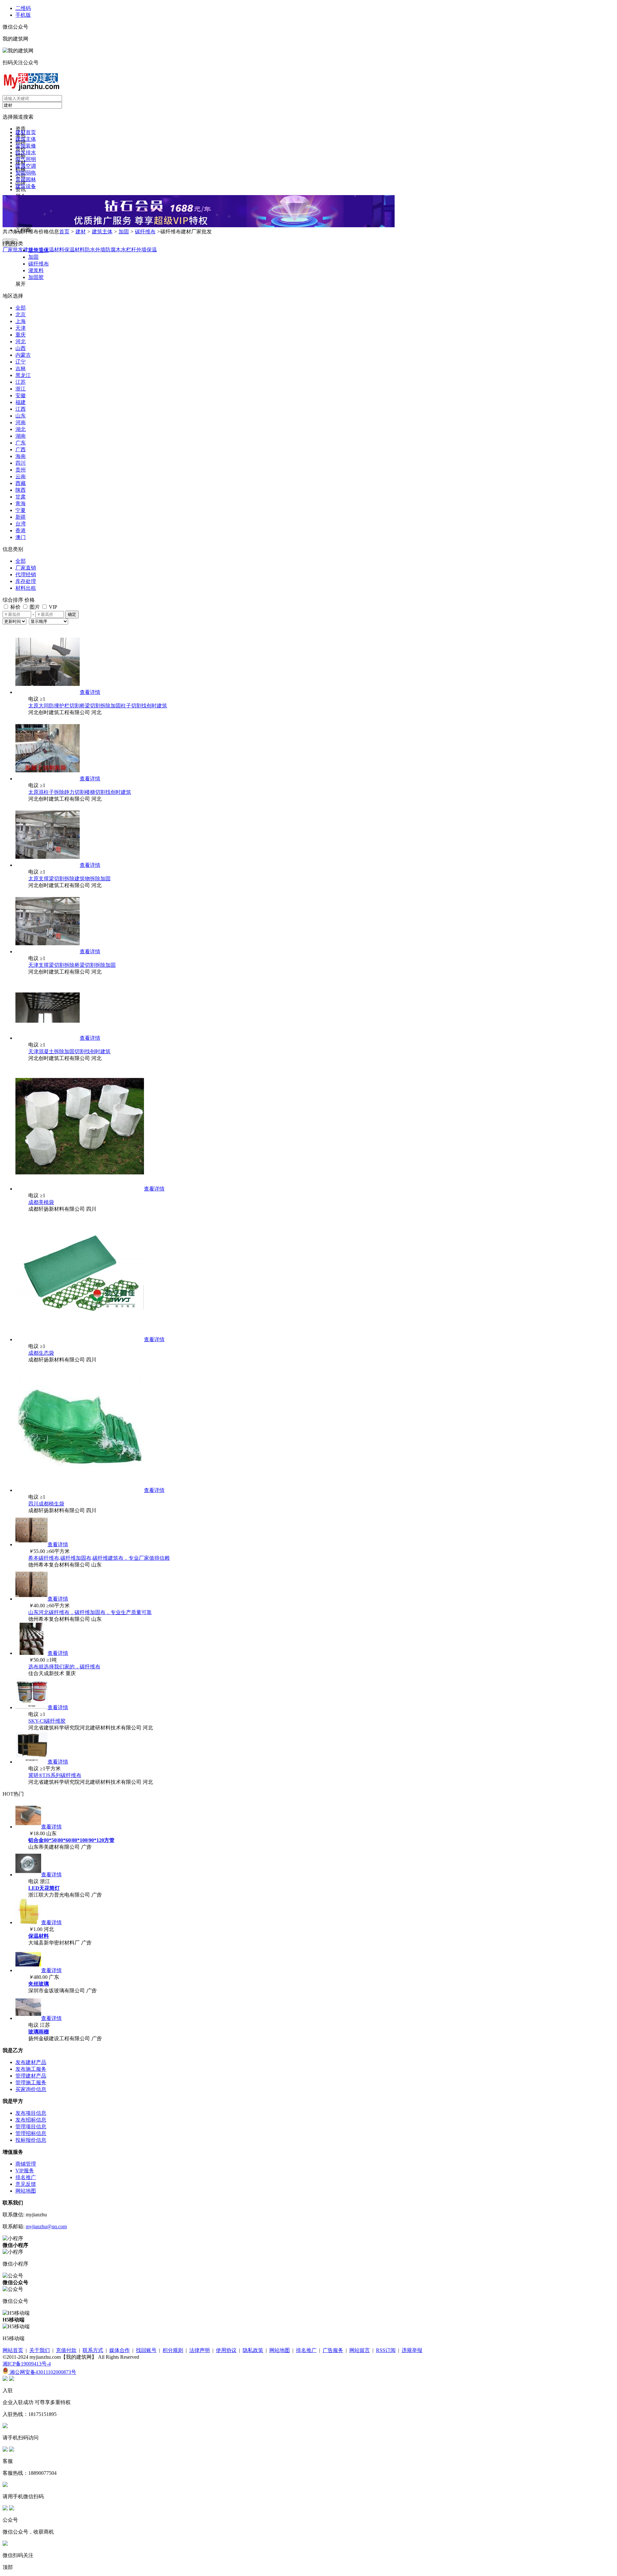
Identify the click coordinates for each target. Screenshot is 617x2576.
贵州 (21, 470)
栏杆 (131, 250)
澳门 (21, 537)
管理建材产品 (31, 2076)
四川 (21, 463)
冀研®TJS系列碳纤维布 (55, 1775)
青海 (21, 503)
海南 (21, 456)
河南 (21, 422)
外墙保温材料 (49, 250)
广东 (21, 443)
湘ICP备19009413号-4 (27, 2364)
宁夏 (21, 510)
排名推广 (26, 2177)
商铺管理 (26, 2164)
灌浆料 (36, 270)
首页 (64, 232)
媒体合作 (120, 2350)
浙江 (21, 389)
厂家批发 (13, 250)
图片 (34, 607)
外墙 (100, 250)
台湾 (21, 524)
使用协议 (226, 2350)
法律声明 (200, 2350)
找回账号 (146, 2350)
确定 (72, 614)
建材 (81, 232)
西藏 (21, 483)
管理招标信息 (31, 2133)
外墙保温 (147, 250)
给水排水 (26, 153)
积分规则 (173, 2350)
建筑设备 (26, 186)
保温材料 (75, 250)
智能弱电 (26, 173)
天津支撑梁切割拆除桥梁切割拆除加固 (72, 965)
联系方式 (93, 2350)
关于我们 (40, 2350)
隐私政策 (253, 2350)
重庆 (21, 335)
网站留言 (360, 2350)
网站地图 (26, 2191)
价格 (30, 600)
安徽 (21, 395)
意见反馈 (26, 2184)
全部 (21, 308)
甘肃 (21, 497)
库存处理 (26, 581)
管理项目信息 (31, 2127)
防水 (90, 250)
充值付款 (66, 2350)
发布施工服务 (31, 2069)
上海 (21, 321)
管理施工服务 (31, 2082)
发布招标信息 (31, 2120)
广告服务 (333, 2350)
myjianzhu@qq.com (46, 2226)
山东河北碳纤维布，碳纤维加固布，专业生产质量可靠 (90, 1612)
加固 (124, 232)
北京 (21, 314)
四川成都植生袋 (46, 1504)
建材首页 (26, 132)
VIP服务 (25, 2171)
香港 (21, 530)
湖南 (21, 436)
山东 (21, 416)
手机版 (23, 15)
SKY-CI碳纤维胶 (47, 1721)
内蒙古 (23, 355)
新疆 (21, 517)
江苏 (21, 382)
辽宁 (21, 362)
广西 (21, 449)
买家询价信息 (31, 2089)
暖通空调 (26, 166)
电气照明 (26, 159)
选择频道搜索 (18, 117)
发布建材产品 (31, 2062)
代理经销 (26, 574)
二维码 (23, 8)
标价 (15, 607)
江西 (21, 409)
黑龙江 (23, 375)
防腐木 (113, 250)
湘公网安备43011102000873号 (42, 2372)
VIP (52, 607)
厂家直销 (26, 568)
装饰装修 (26, 146)
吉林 (21, 368)
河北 (21, 341)
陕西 (21, 490)
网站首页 (13, 2350)
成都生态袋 (41, 1353)
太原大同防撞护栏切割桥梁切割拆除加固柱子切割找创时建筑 (98, 706)
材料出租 (26, 588)
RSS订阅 (386, 2350)
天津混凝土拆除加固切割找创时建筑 (69, 1051)
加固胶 (36, 277)
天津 (21, 328)
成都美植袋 (41, 1202)
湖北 (21, 429)
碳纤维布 (145, 232)
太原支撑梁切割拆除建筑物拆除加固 (69, 879)
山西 (21, 348)
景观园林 (26, 180)
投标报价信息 (31, 2140)
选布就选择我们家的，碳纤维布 (64, 1667)
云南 (21, 476)
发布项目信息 (31, 2113)
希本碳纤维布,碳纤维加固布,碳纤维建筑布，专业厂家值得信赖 (99, 1558)
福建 (21, 402)
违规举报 (412, 2350)
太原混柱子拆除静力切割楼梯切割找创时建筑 (80, 792)
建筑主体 (26, 139)
